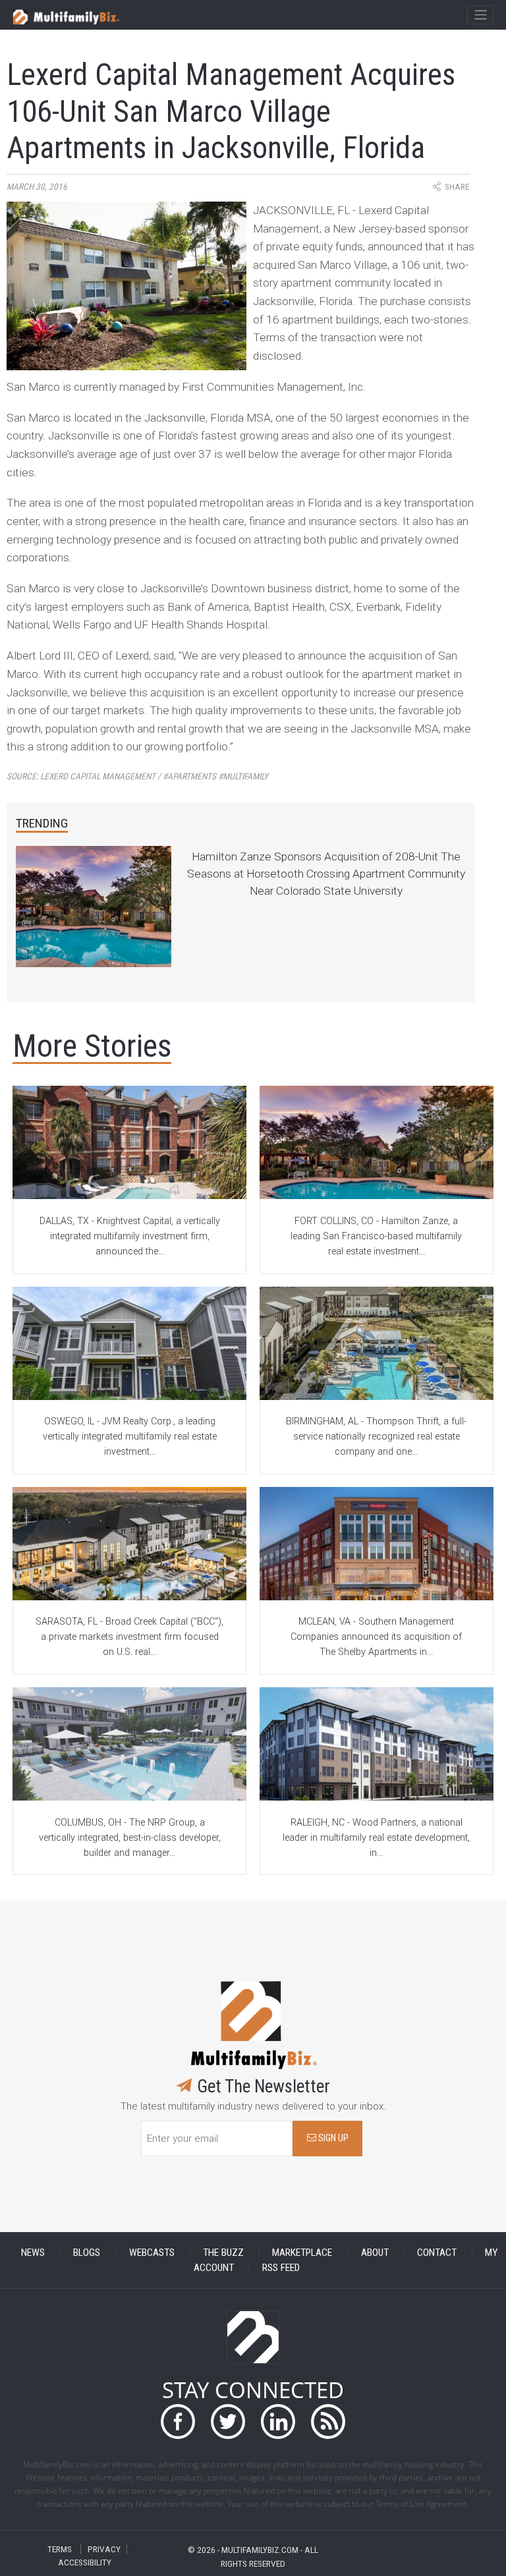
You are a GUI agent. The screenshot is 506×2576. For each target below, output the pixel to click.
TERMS (60, 2549)
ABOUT (375, 2252)
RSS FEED (281, 2268)
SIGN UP (332, 2138)
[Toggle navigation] (480, 15)
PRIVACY (104, 2549)
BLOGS (87, 2252)
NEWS (33, 2252)
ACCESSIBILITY (85, 2562)
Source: (137, 776)
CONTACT (437, 2252)
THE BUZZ (223, 2252)
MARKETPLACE (302, 2252)
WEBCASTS (152, 2252)
